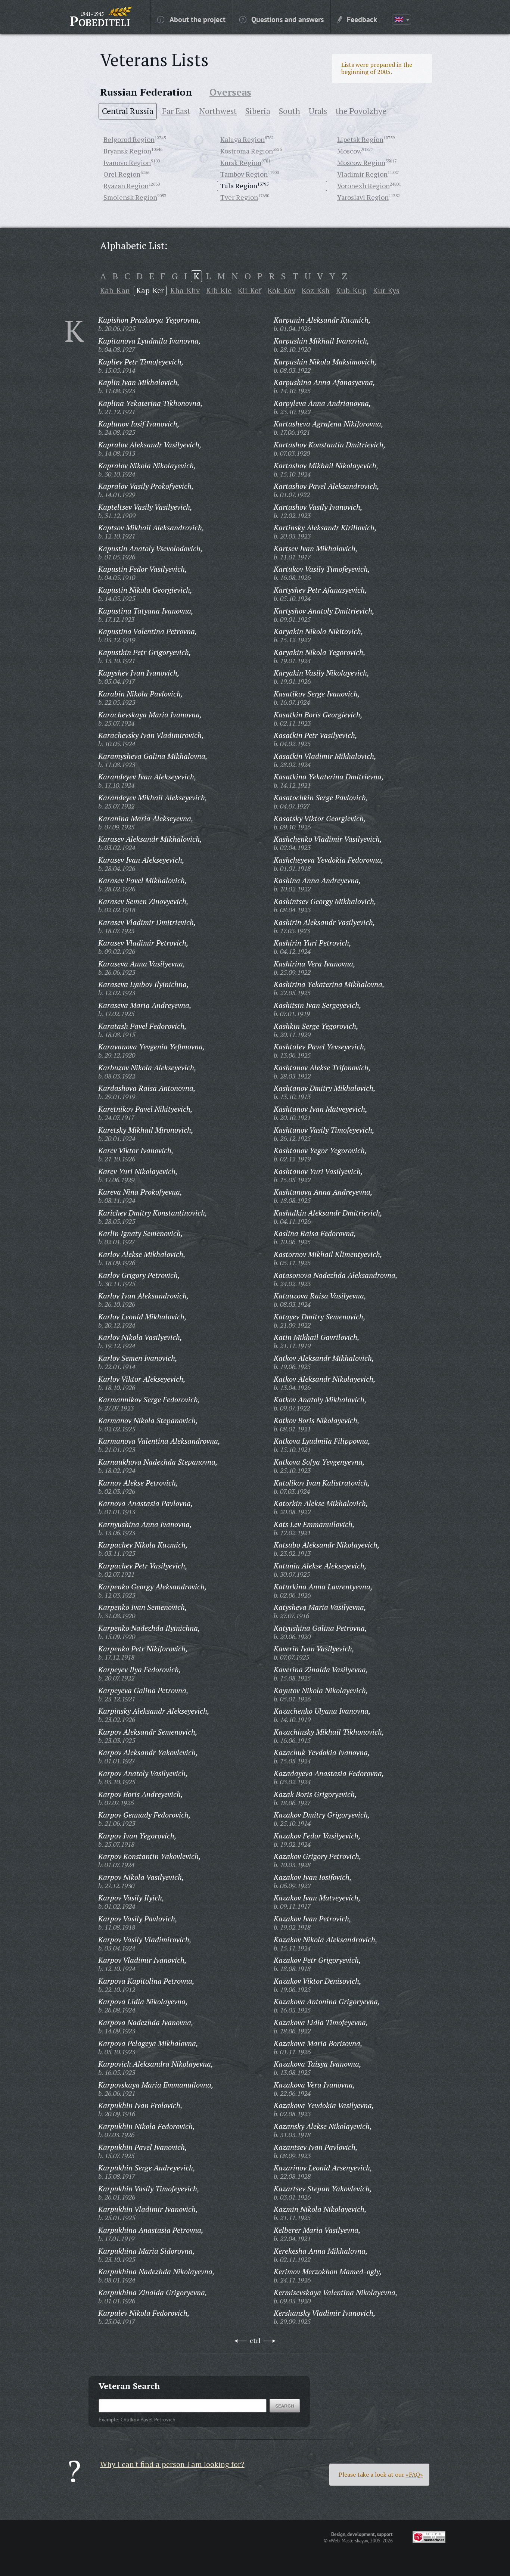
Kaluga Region (242, 139)
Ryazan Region (126, 186)
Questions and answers (287, 19)
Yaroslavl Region (363, 197)
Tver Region (239, 197)
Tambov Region (244, 174)
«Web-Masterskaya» (348, 2541)
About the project (198, 19)
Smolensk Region (130, 197)
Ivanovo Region (127, 162)
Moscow (349, 151)
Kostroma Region (247, 151)
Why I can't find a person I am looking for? (172, 2464)
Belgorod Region (129, 139)
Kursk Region (241, 162)
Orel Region (122, 174)
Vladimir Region (362, 174)
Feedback (362, 19)
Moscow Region (361, 162)
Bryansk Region (127, 151)
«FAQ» (414, 2474)
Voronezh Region (363, 186)
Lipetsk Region (360, 139)
